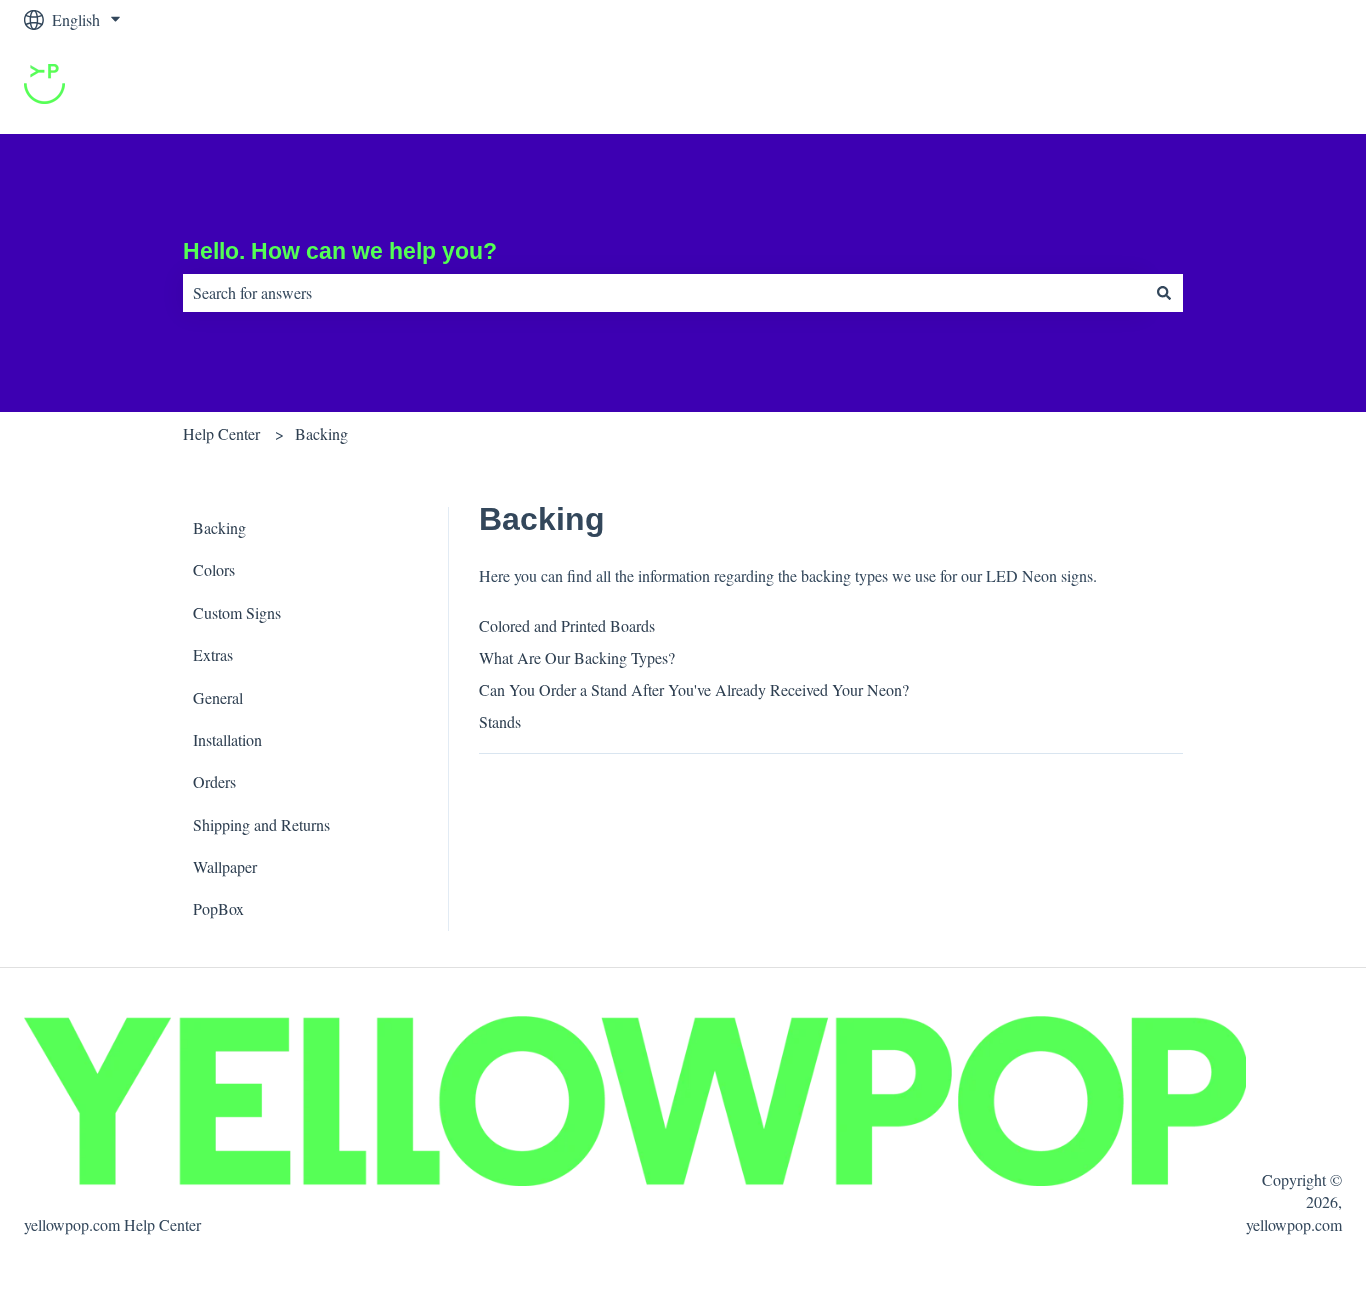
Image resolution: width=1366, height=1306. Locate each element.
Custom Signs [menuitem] (237, 612)
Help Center (221, 433)
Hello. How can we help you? (340, 251)
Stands (500, 721)
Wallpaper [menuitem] (225, 866)
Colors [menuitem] (214, 569)
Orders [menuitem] (214, 781)
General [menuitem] (218, 697)
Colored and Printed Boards (567, 625)
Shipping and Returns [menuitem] (261, 824)
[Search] (1164, 293)
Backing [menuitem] (219, 527)
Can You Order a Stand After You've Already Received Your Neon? (694, 689)
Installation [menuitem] (227, 739)
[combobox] (664, 293)
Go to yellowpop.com (1254, 86)
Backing (321, 433)
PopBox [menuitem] (218, 908)
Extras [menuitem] (213, 654)
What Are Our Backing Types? (577, 657)
